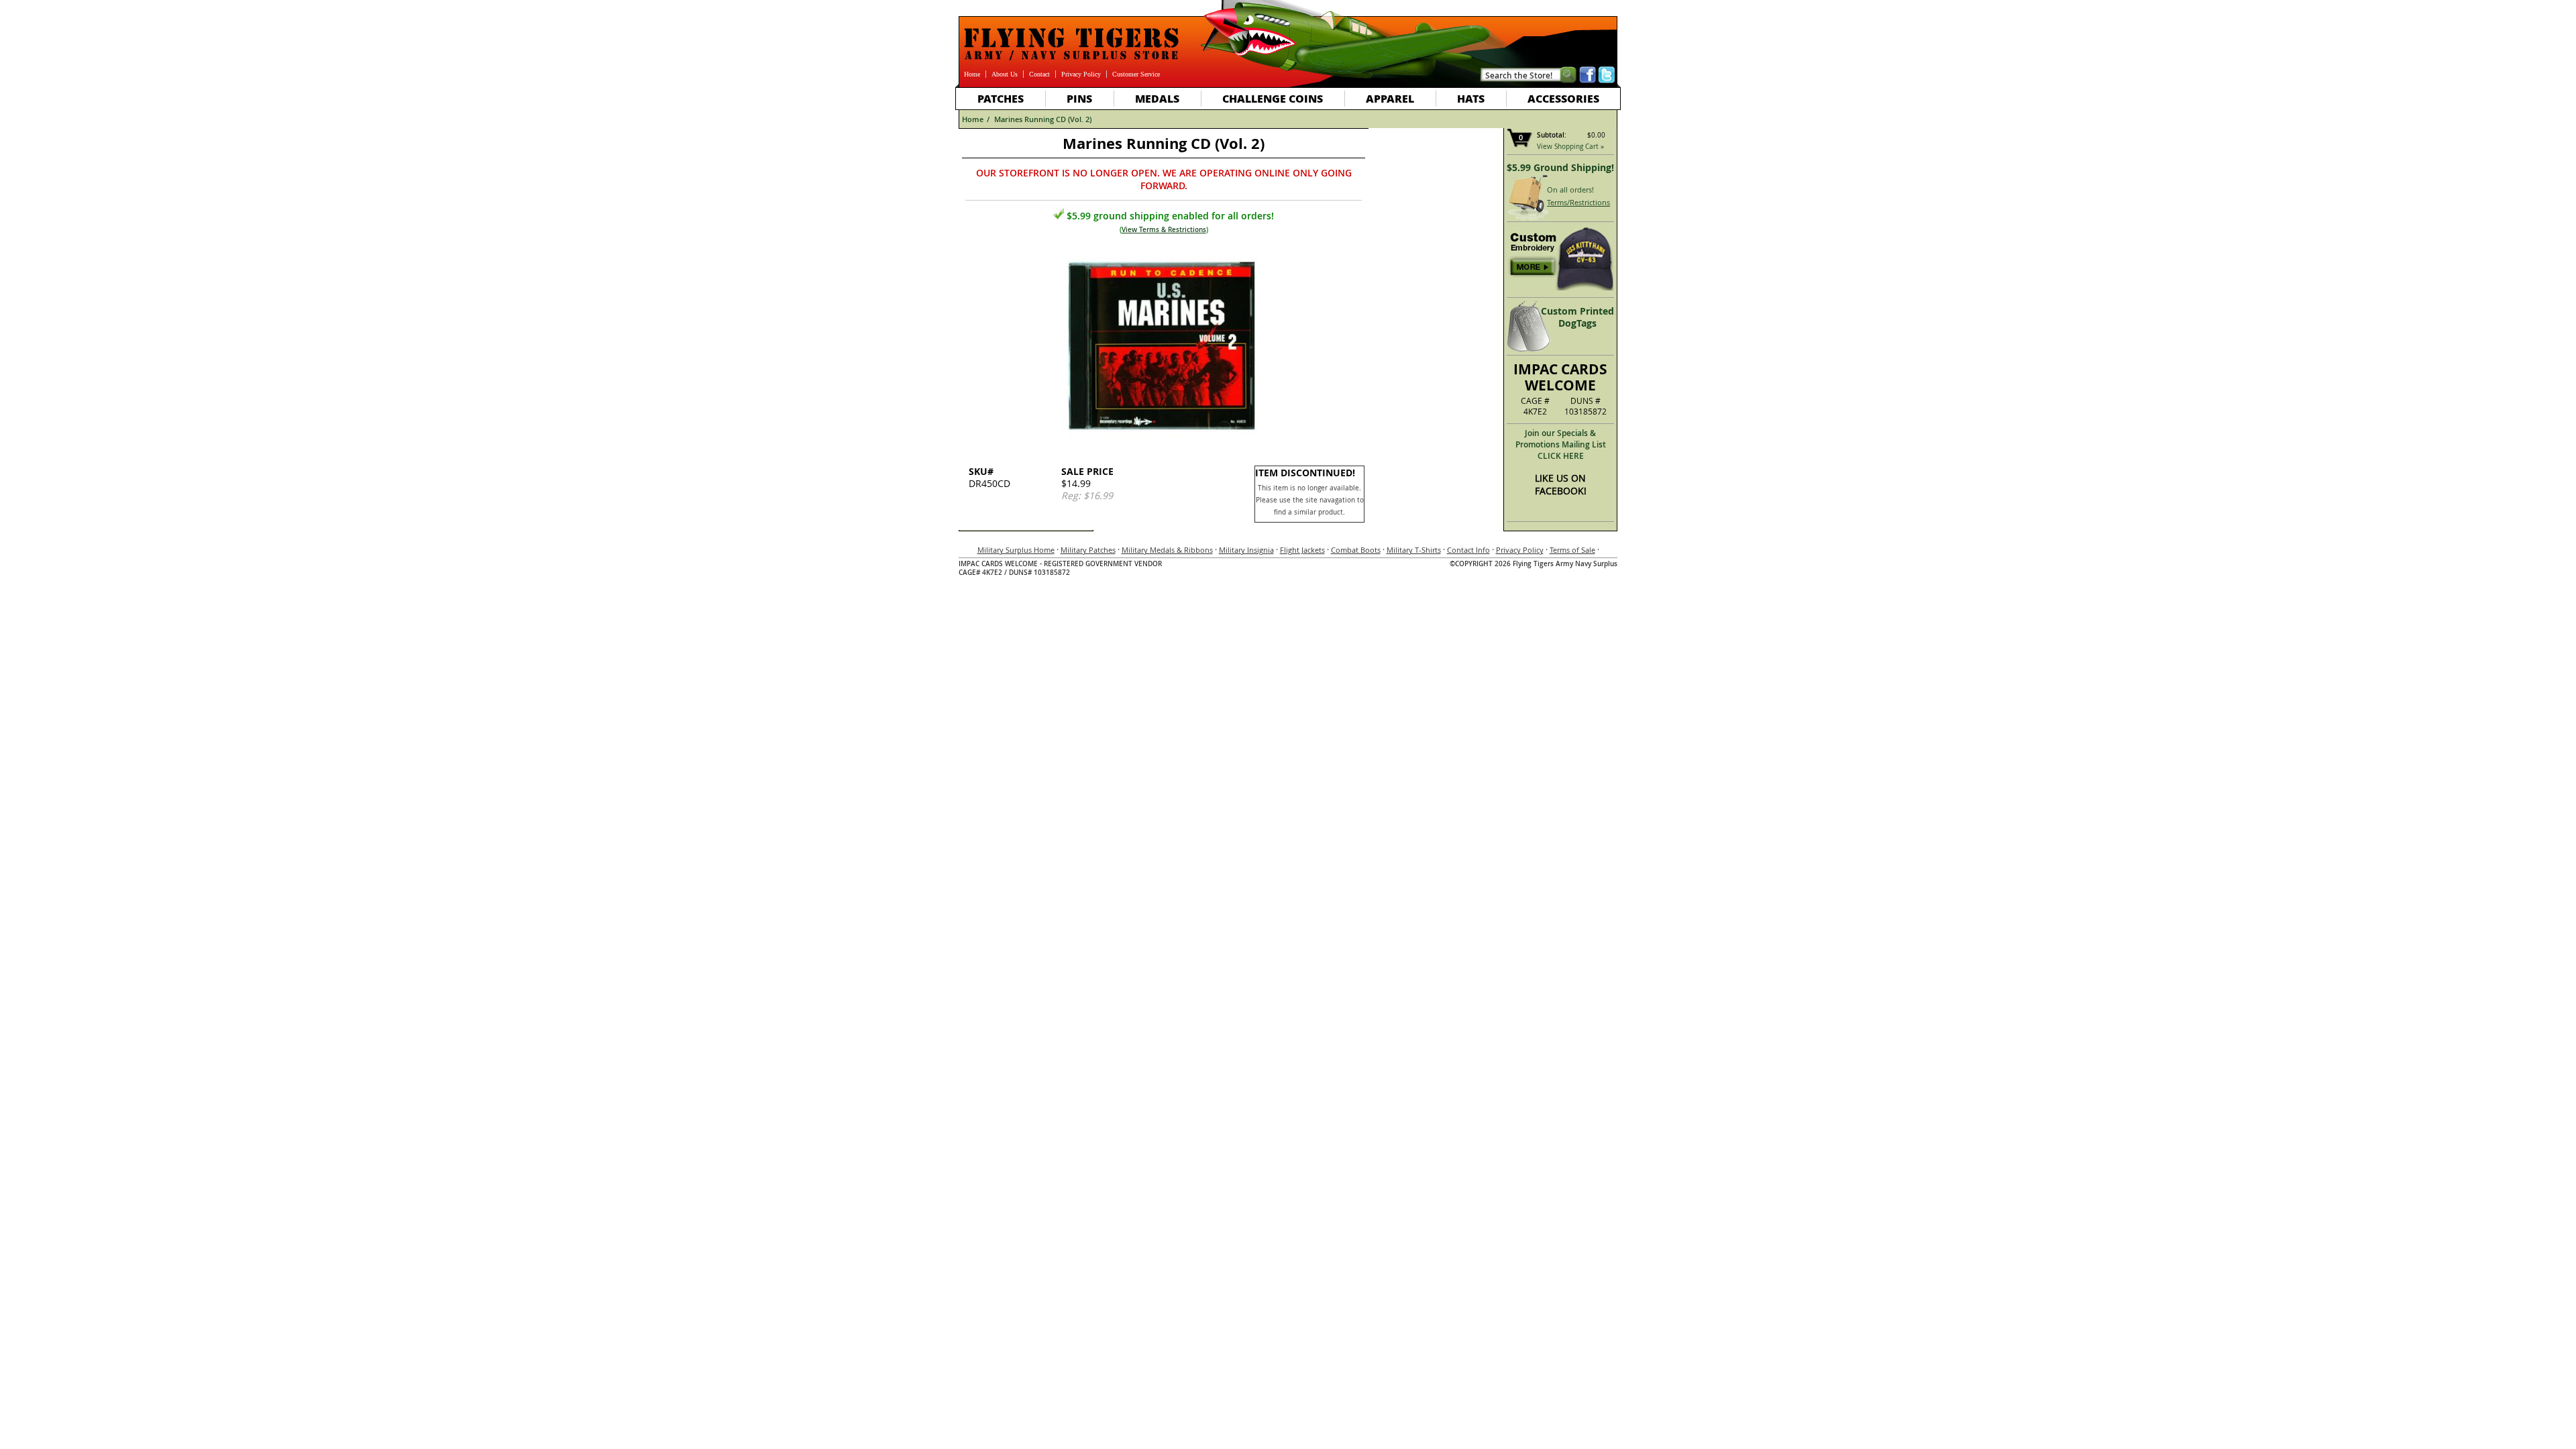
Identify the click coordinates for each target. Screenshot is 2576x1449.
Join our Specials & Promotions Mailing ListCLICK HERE (1561, 444)
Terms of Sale (1572, 550)
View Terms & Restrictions (1164, 230)
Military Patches (1088, 550)
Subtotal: (1552, 135)
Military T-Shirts (1414, 550)
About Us (1005, 74)
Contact (1039, 74)
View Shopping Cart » (1570, 147)
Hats (1471, 98)
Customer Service (1136, 74)
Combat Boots (1356, 550)
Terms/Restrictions (1578, 202)
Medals (1157, 98)
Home (972, 74)
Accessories (1563, 98)
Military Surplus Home (1016, 550)
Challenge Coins (1273, 98)
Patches (1001, 98)
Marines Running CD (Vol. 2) (1043, 119)
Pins (1079, 98)
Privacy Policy (1081, 74)
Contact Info (1468, 550)
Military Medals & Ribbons (1167, 550)
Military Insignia (1246, 550)
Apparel (1390, 98)
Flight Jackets (1302, 550)
